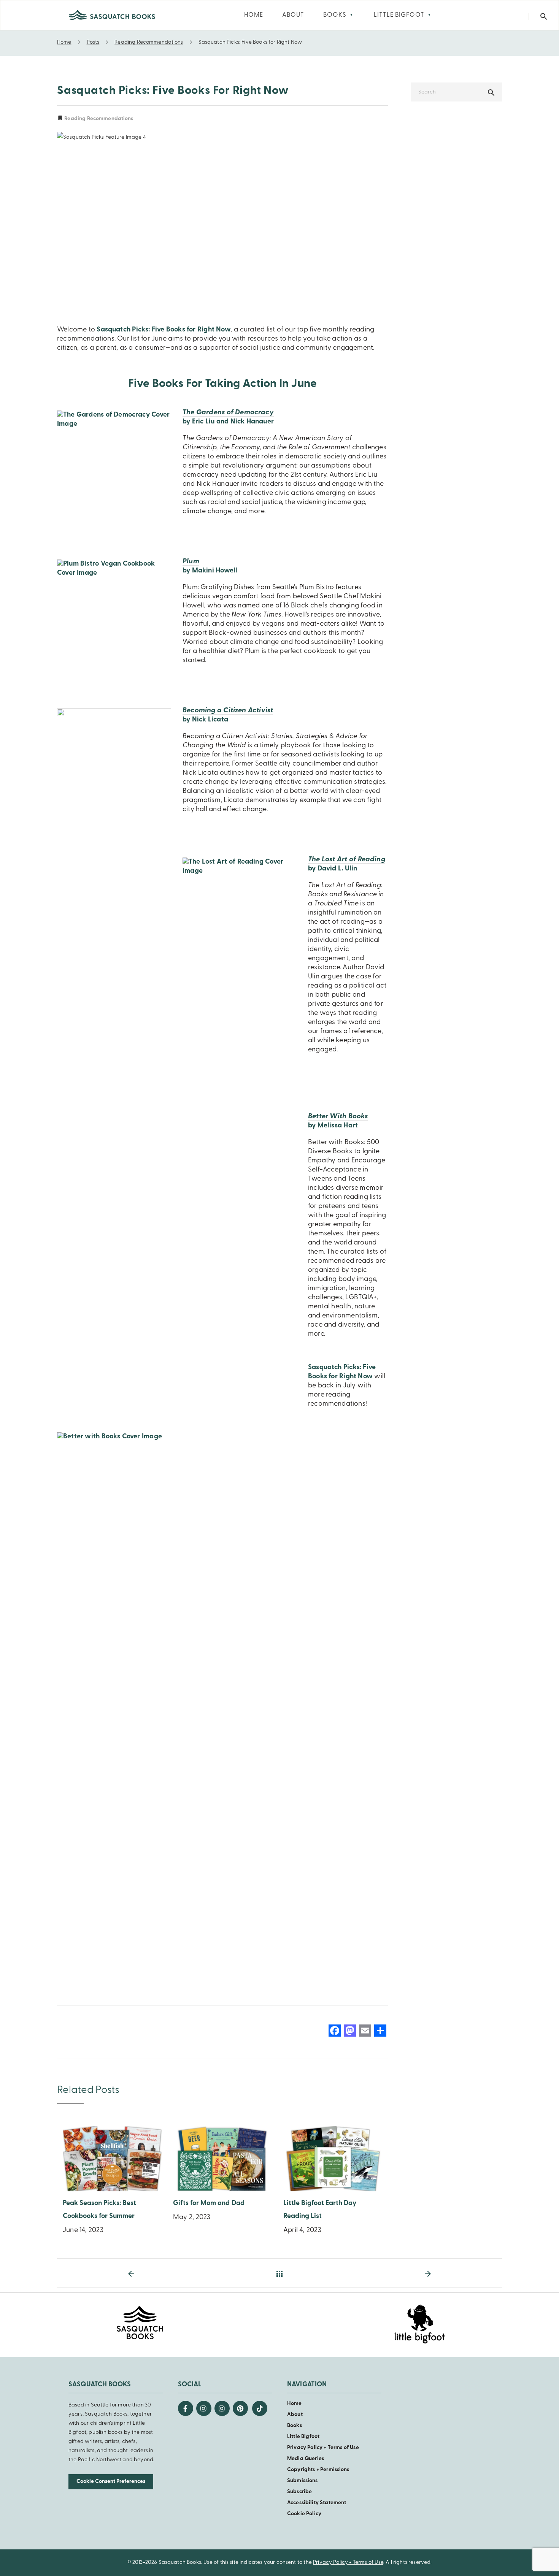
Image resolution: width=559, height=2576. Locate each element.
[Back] (279, 2274)
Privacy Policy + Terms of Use (323, 2448)
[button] (544, 17)
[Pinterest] (240, 2408)
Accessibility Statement (317, 2503)
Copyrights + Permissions (318, 2470)
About (295, 2415)
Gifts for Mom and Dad (209, 2203)
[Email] (365, 2032)
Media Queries (306, 2459)
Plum (191, 562)
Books (295, 2426)
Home (295, 2404)
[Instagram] (204, 2408)
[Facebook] (335, 2032)
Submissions (303, 2481)
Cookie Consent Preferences (111, 2482)
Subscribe (299, 2492)
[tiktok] (260, 2408)
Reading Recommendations (98, 119)
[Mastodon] (350, 2032)
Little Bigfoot (303, 2437)
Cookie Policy (304, 2514)
